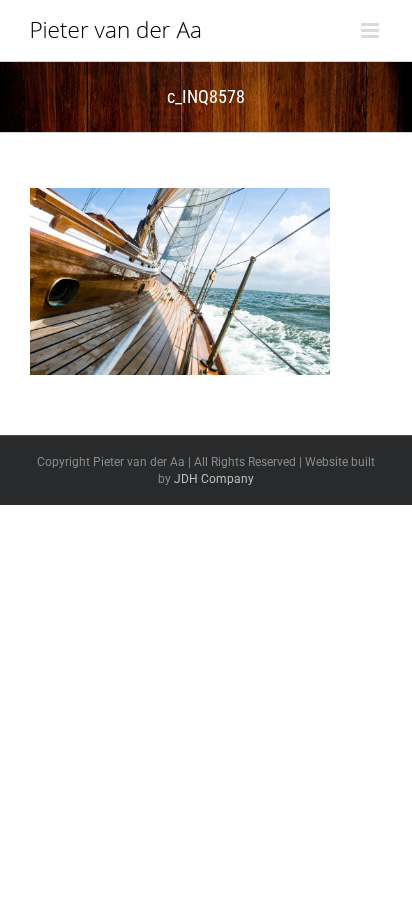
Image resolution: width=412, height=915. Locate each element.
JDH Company (214, 479)
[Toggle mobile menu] (371, 30)
